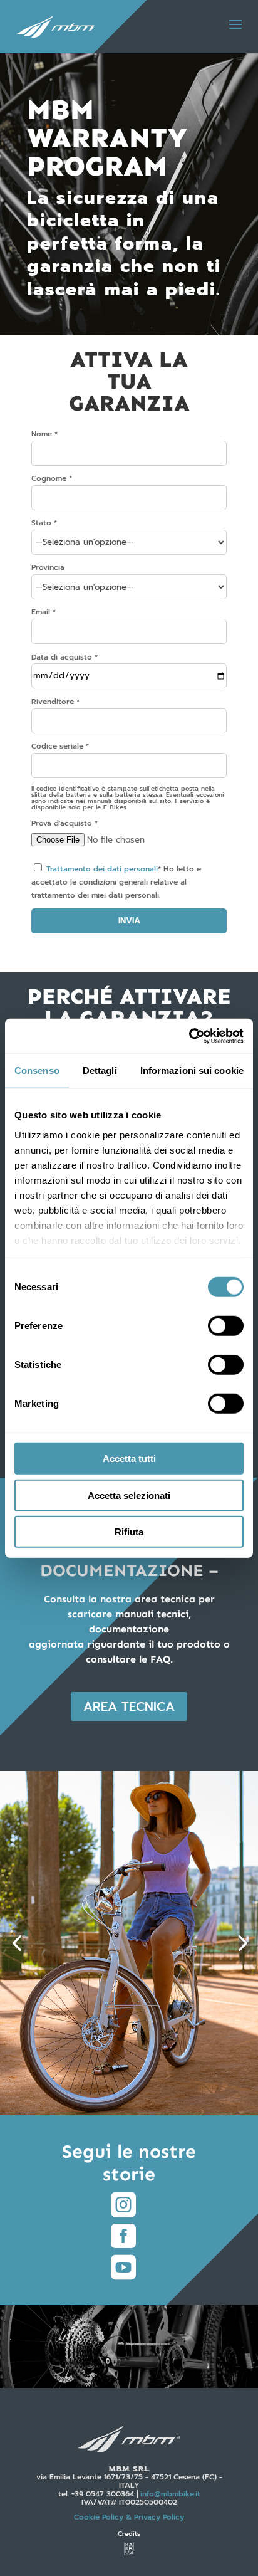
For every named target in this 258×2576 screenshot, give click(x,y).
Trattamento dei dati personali (102, 869)
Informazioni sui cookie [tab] (192, 1070)
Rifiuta (129, 1532)
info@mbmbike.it (170, 2494)
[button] (17, 1943)
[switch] (226, 1326)
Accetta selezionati (129, 1495)
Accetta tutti (129, 1459)
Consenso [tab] (37, 1070)
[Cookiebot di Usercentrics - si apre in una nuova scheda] (189, 1036)
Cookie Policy (129, 2517)
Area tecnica (129, 1706)
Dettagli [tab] (100, 1070)
